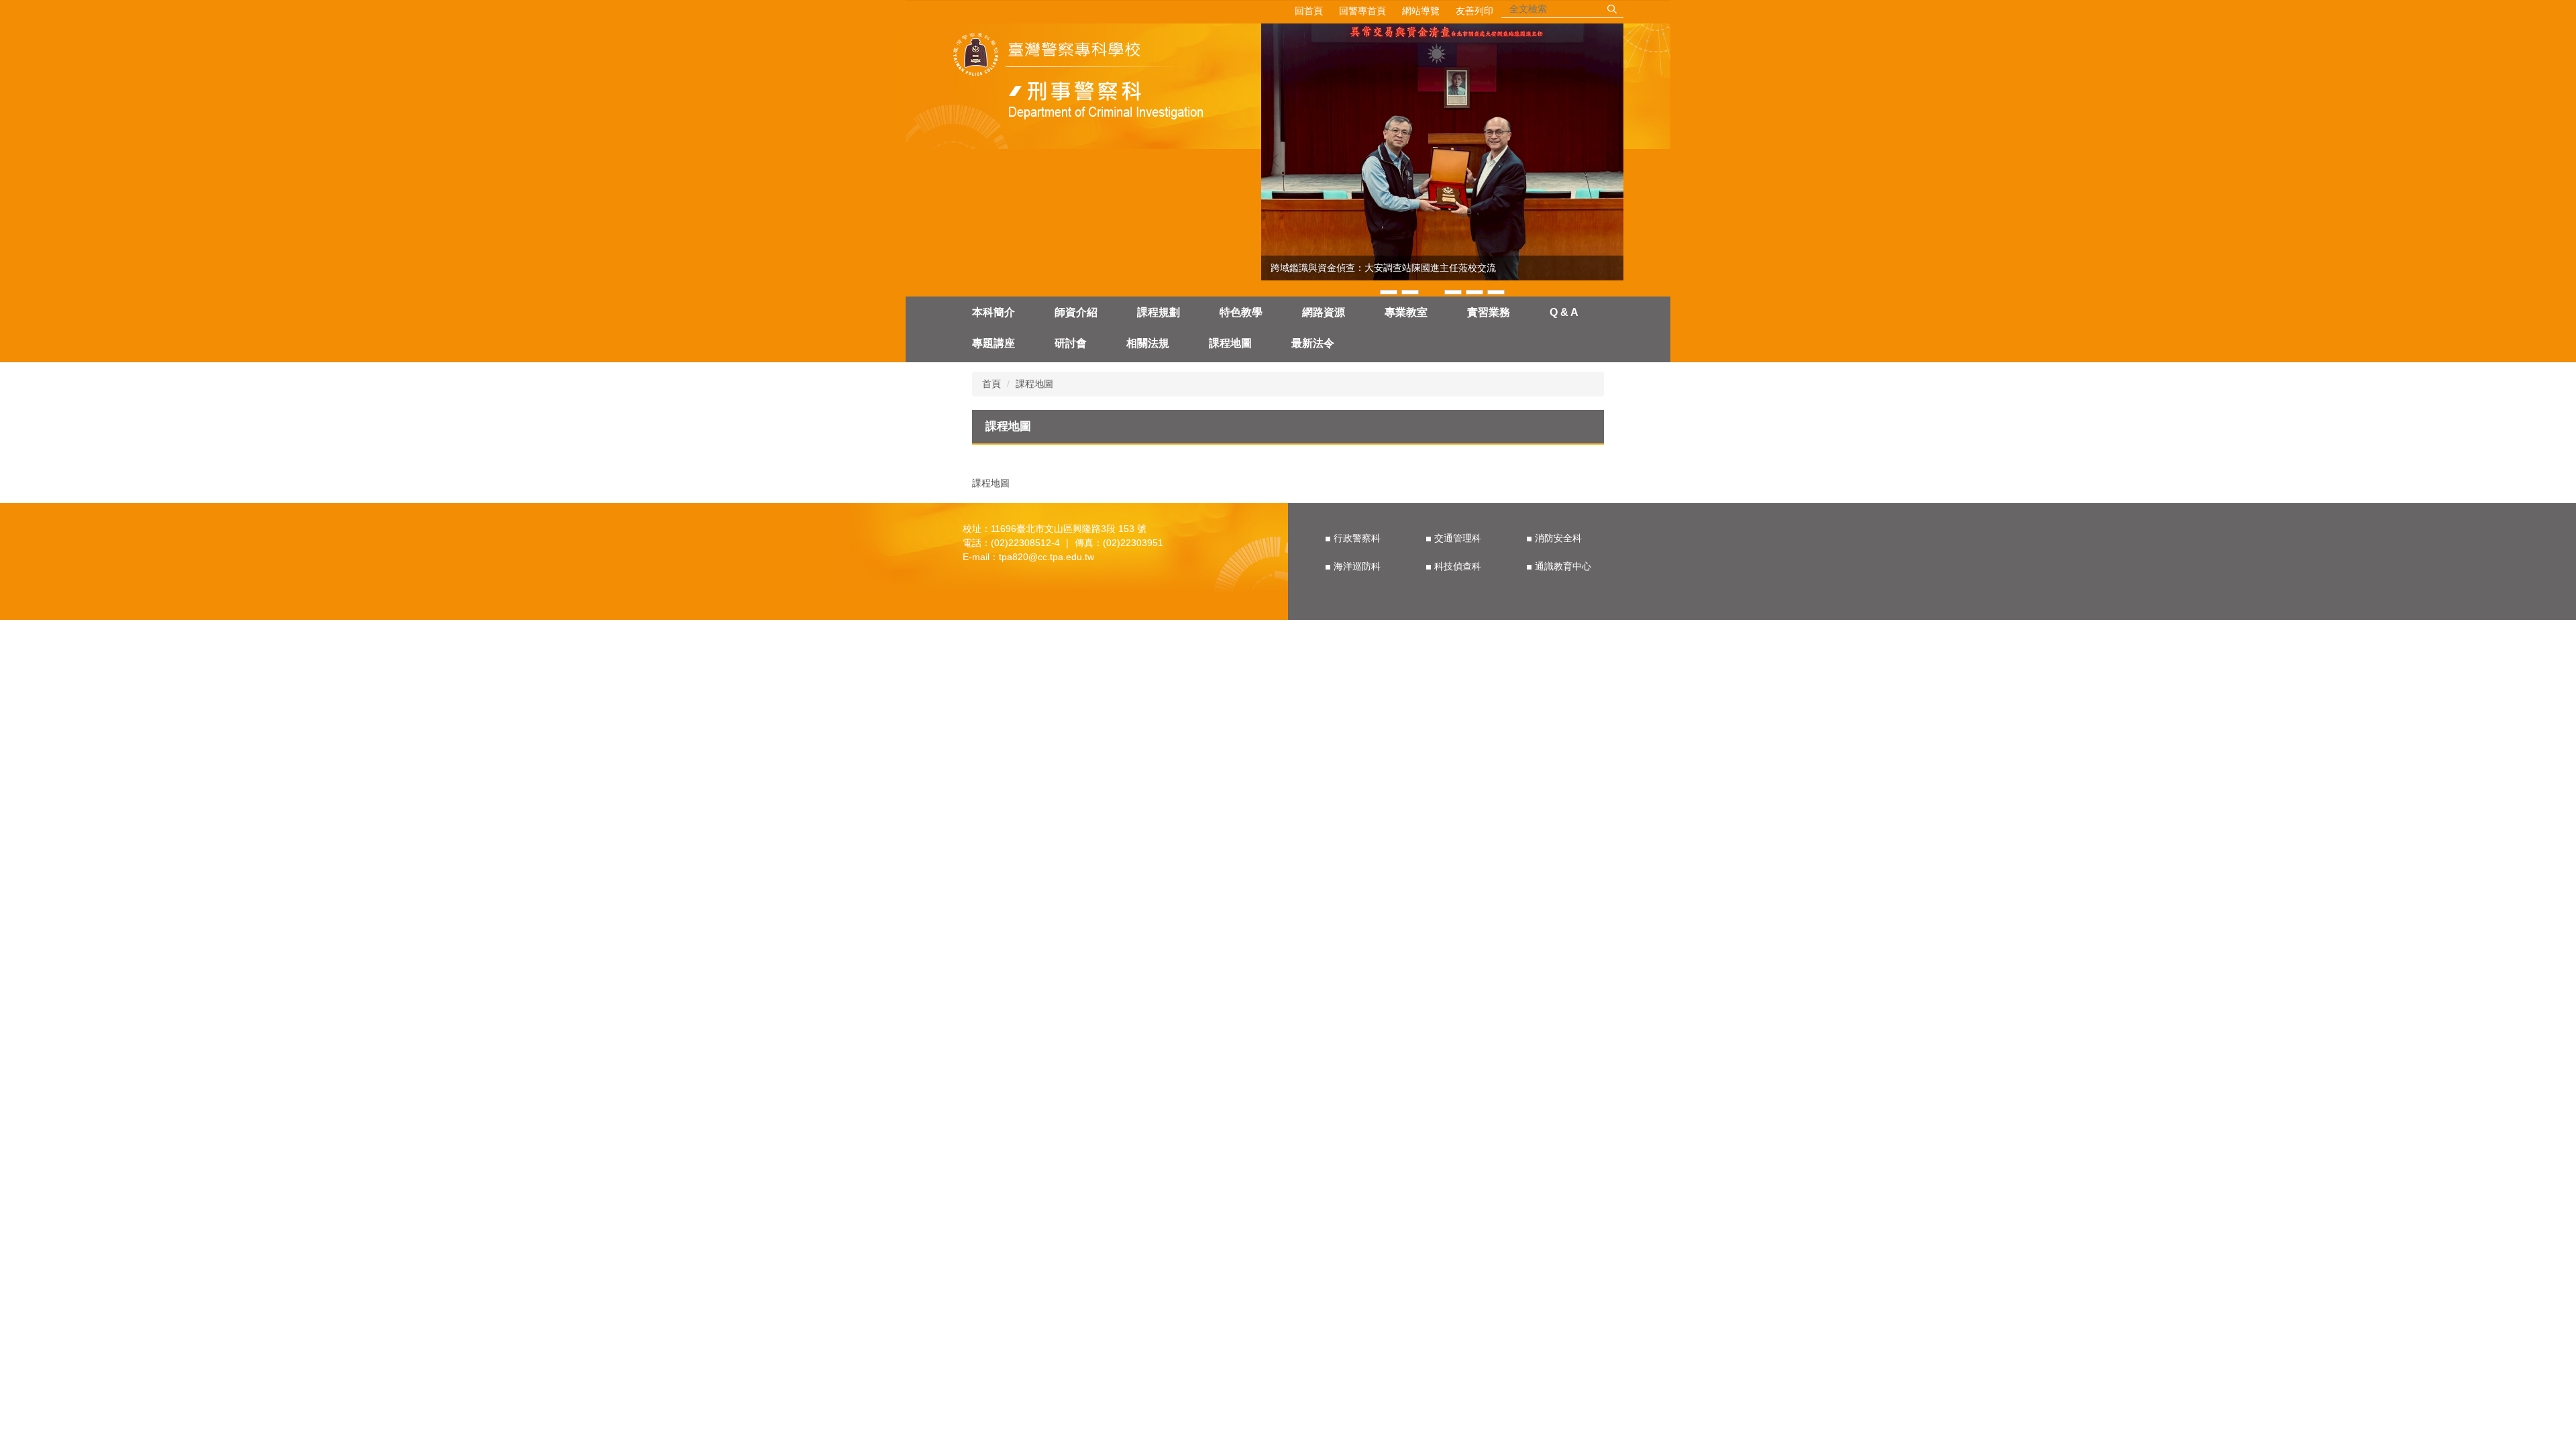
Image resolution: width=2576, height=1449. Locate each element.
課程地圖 (1230, 343)
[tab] (1389, 291)
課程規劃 (1159, 312)
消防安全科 (1558, 538)
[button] (1278, 160)
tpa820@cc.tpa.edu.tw (1046, 557)
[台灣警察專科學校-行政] (1082, 78)
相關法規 (1148, 343)
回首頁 (1309, 11)
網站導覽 (1421, 11)
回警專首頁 (1362, 11)
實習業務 (1489, 312)
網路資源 (1324, 312)
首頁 (991, 384)
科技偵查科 (1458, 566)
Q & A (1564, 312)
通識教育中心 (1563, 566)
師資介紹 (1076, 312)
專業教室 (1406, 312)
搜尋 (1612, 9)
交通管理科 (1458, 538)
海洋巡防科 (1357, 566)
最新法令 (1313, 343)
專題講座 (994, 343)
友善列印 (1474, 11)
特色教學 (1241, 312)
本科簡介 (994, 312)
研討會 (1071, 343)
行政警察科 (1357, 538)
